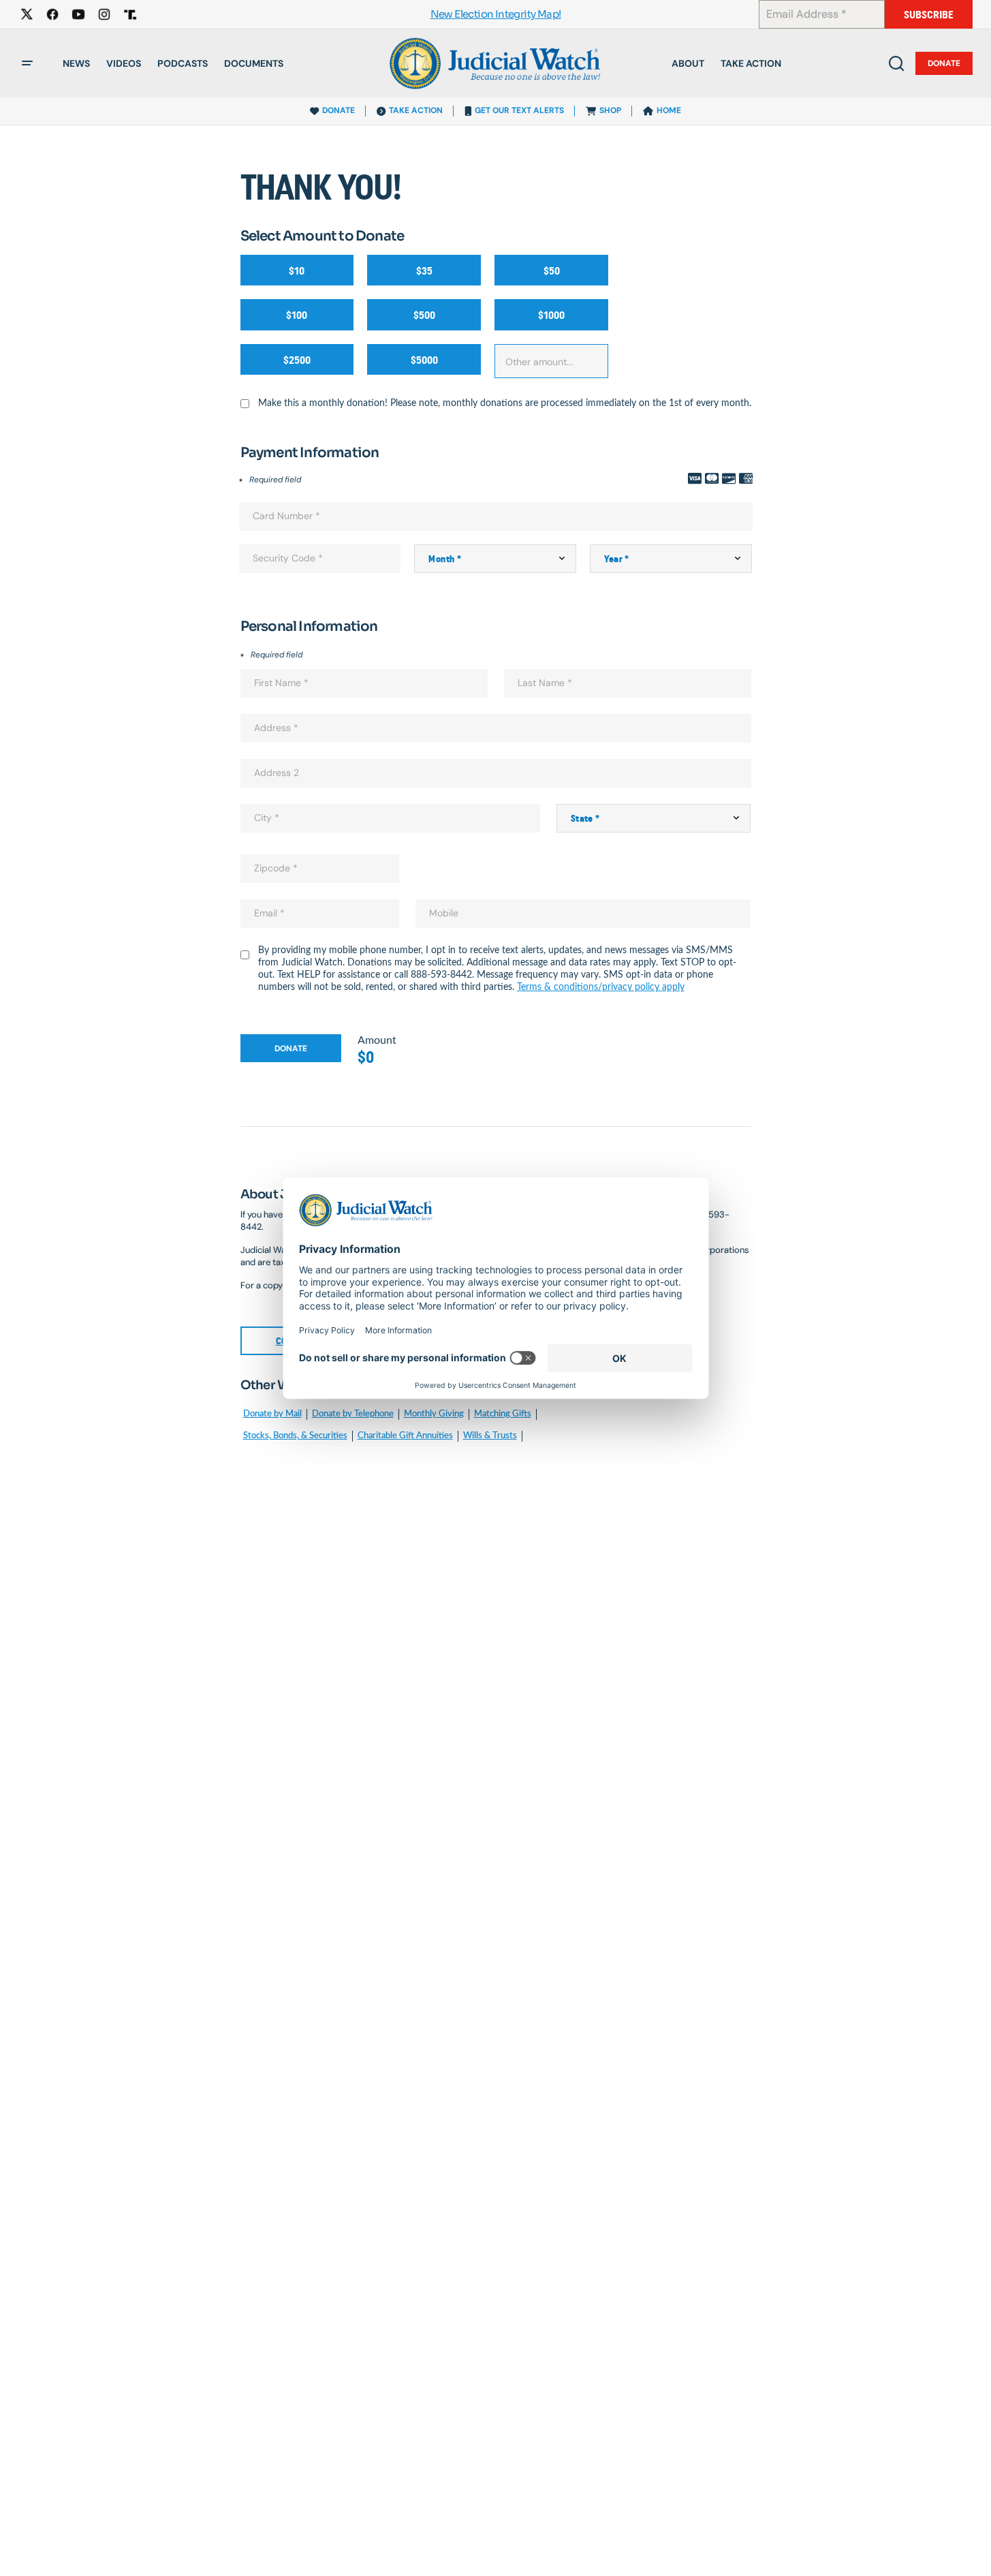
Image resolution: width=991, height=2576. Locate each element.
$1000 (551, 315)
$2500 (297, 360)
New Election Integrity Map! (496, 15)
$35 (424, 271)
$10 (297, 271)
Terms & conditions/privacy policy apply (601, 987)
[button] (27, 63)
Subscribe (929, 15)
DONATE (339, 110)
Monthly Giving (434, 1414)
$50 (552, 271)
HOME (669, 110)
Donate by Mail (272, 1414)
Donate (944, 63)
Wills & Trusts (490, 1436)
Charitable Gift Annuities (405, 1436)
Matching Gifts (503, 1414)
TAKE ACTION (416, 110)
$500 (424, 315)
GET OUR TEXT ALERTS (519, 110)
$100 (297, 315)
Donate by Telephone (353, 1414)
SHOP (610, 110)
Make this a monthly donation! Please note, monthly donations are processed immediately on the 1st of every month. (505, 403)
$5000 (424, 360)
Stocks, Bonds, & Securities (295, 1436)
